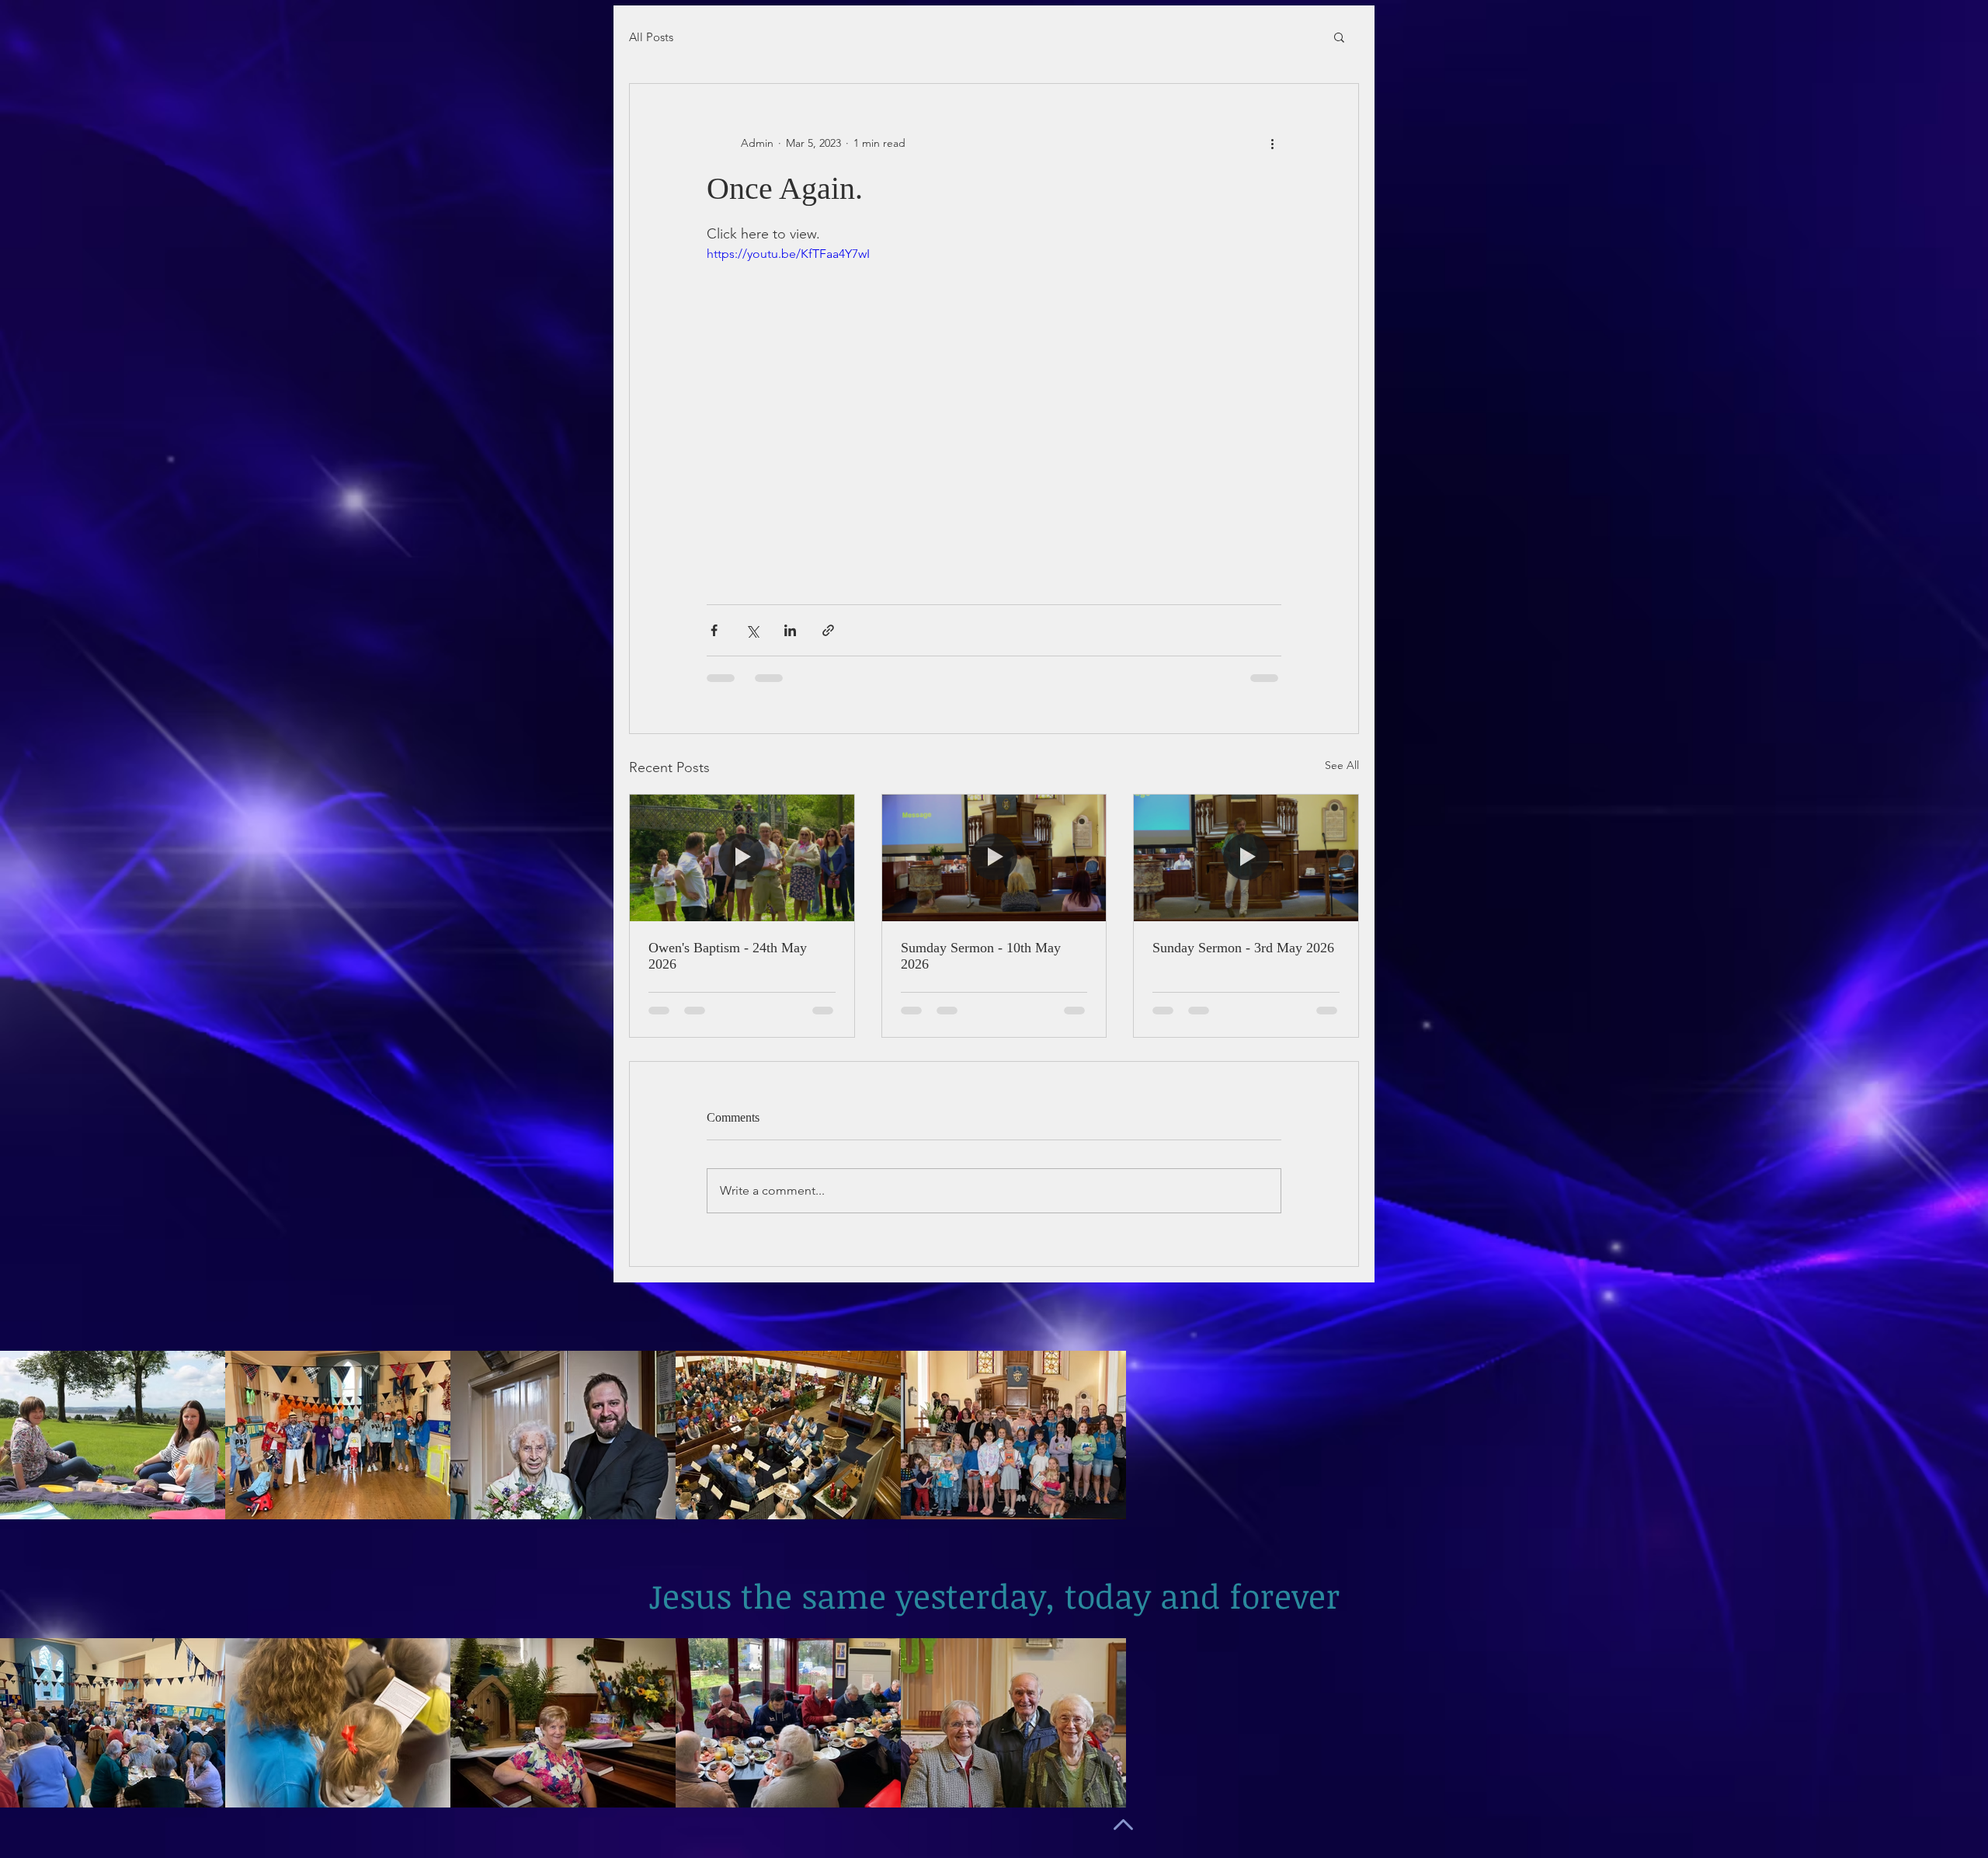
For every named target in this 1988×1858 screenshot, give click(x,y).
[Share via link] (828, 630)
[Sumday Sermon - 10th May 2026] (994, 858)
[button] (1339, 37)
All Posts (651, 37)
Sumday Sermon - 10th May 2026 (981, 956)
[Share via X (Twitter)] (752, 630)
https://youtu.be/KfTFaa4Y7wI (788, 254)
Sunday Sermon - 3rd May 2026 (1243, 948)
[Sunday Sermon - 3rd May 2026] (1246, 858)
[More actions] (1272, 143)
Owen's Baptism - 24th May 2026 (728, 956)
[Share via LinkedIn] (790, 630)
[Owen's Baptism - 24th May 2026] (742, 858)
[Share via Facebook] (714, 630)
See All (1342, 765)
